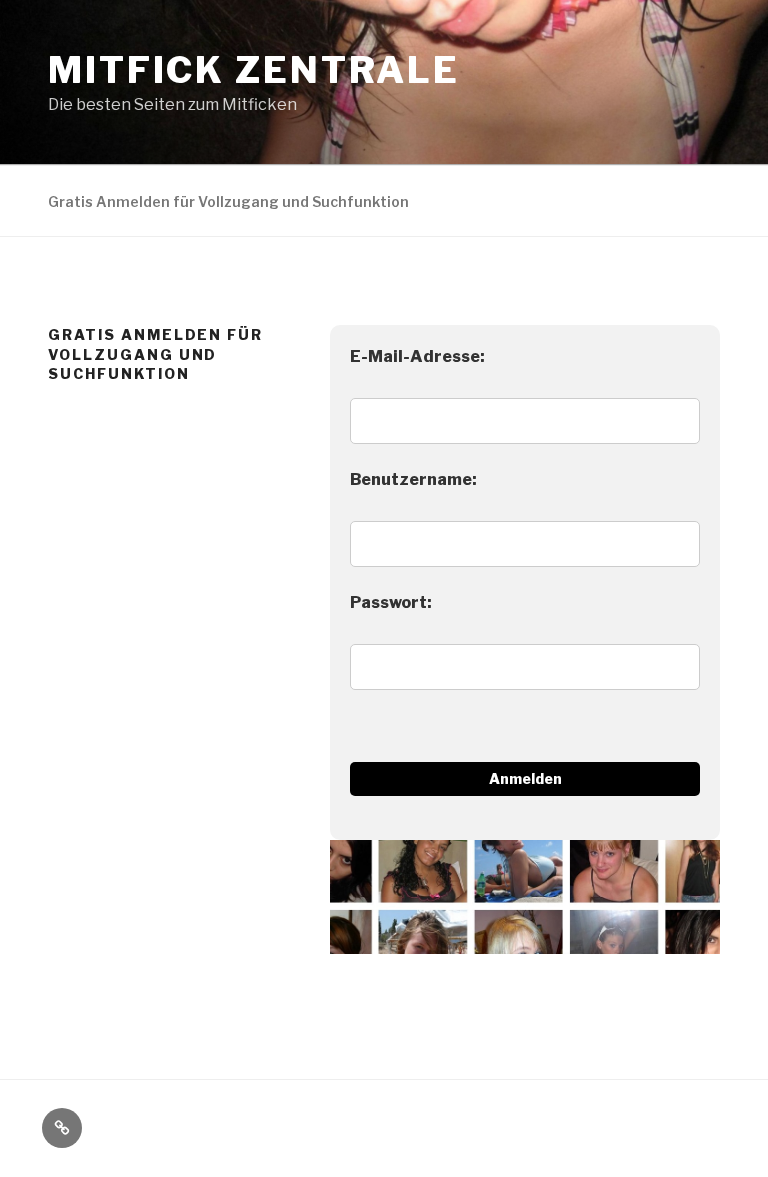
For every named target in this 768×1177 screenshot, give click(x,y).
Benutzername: (413, 479)
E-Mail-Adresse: (417, 356)
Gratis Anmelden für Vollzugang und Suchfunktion (228, 201)
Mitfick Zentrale (254, 70)
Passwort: (391, 602)
